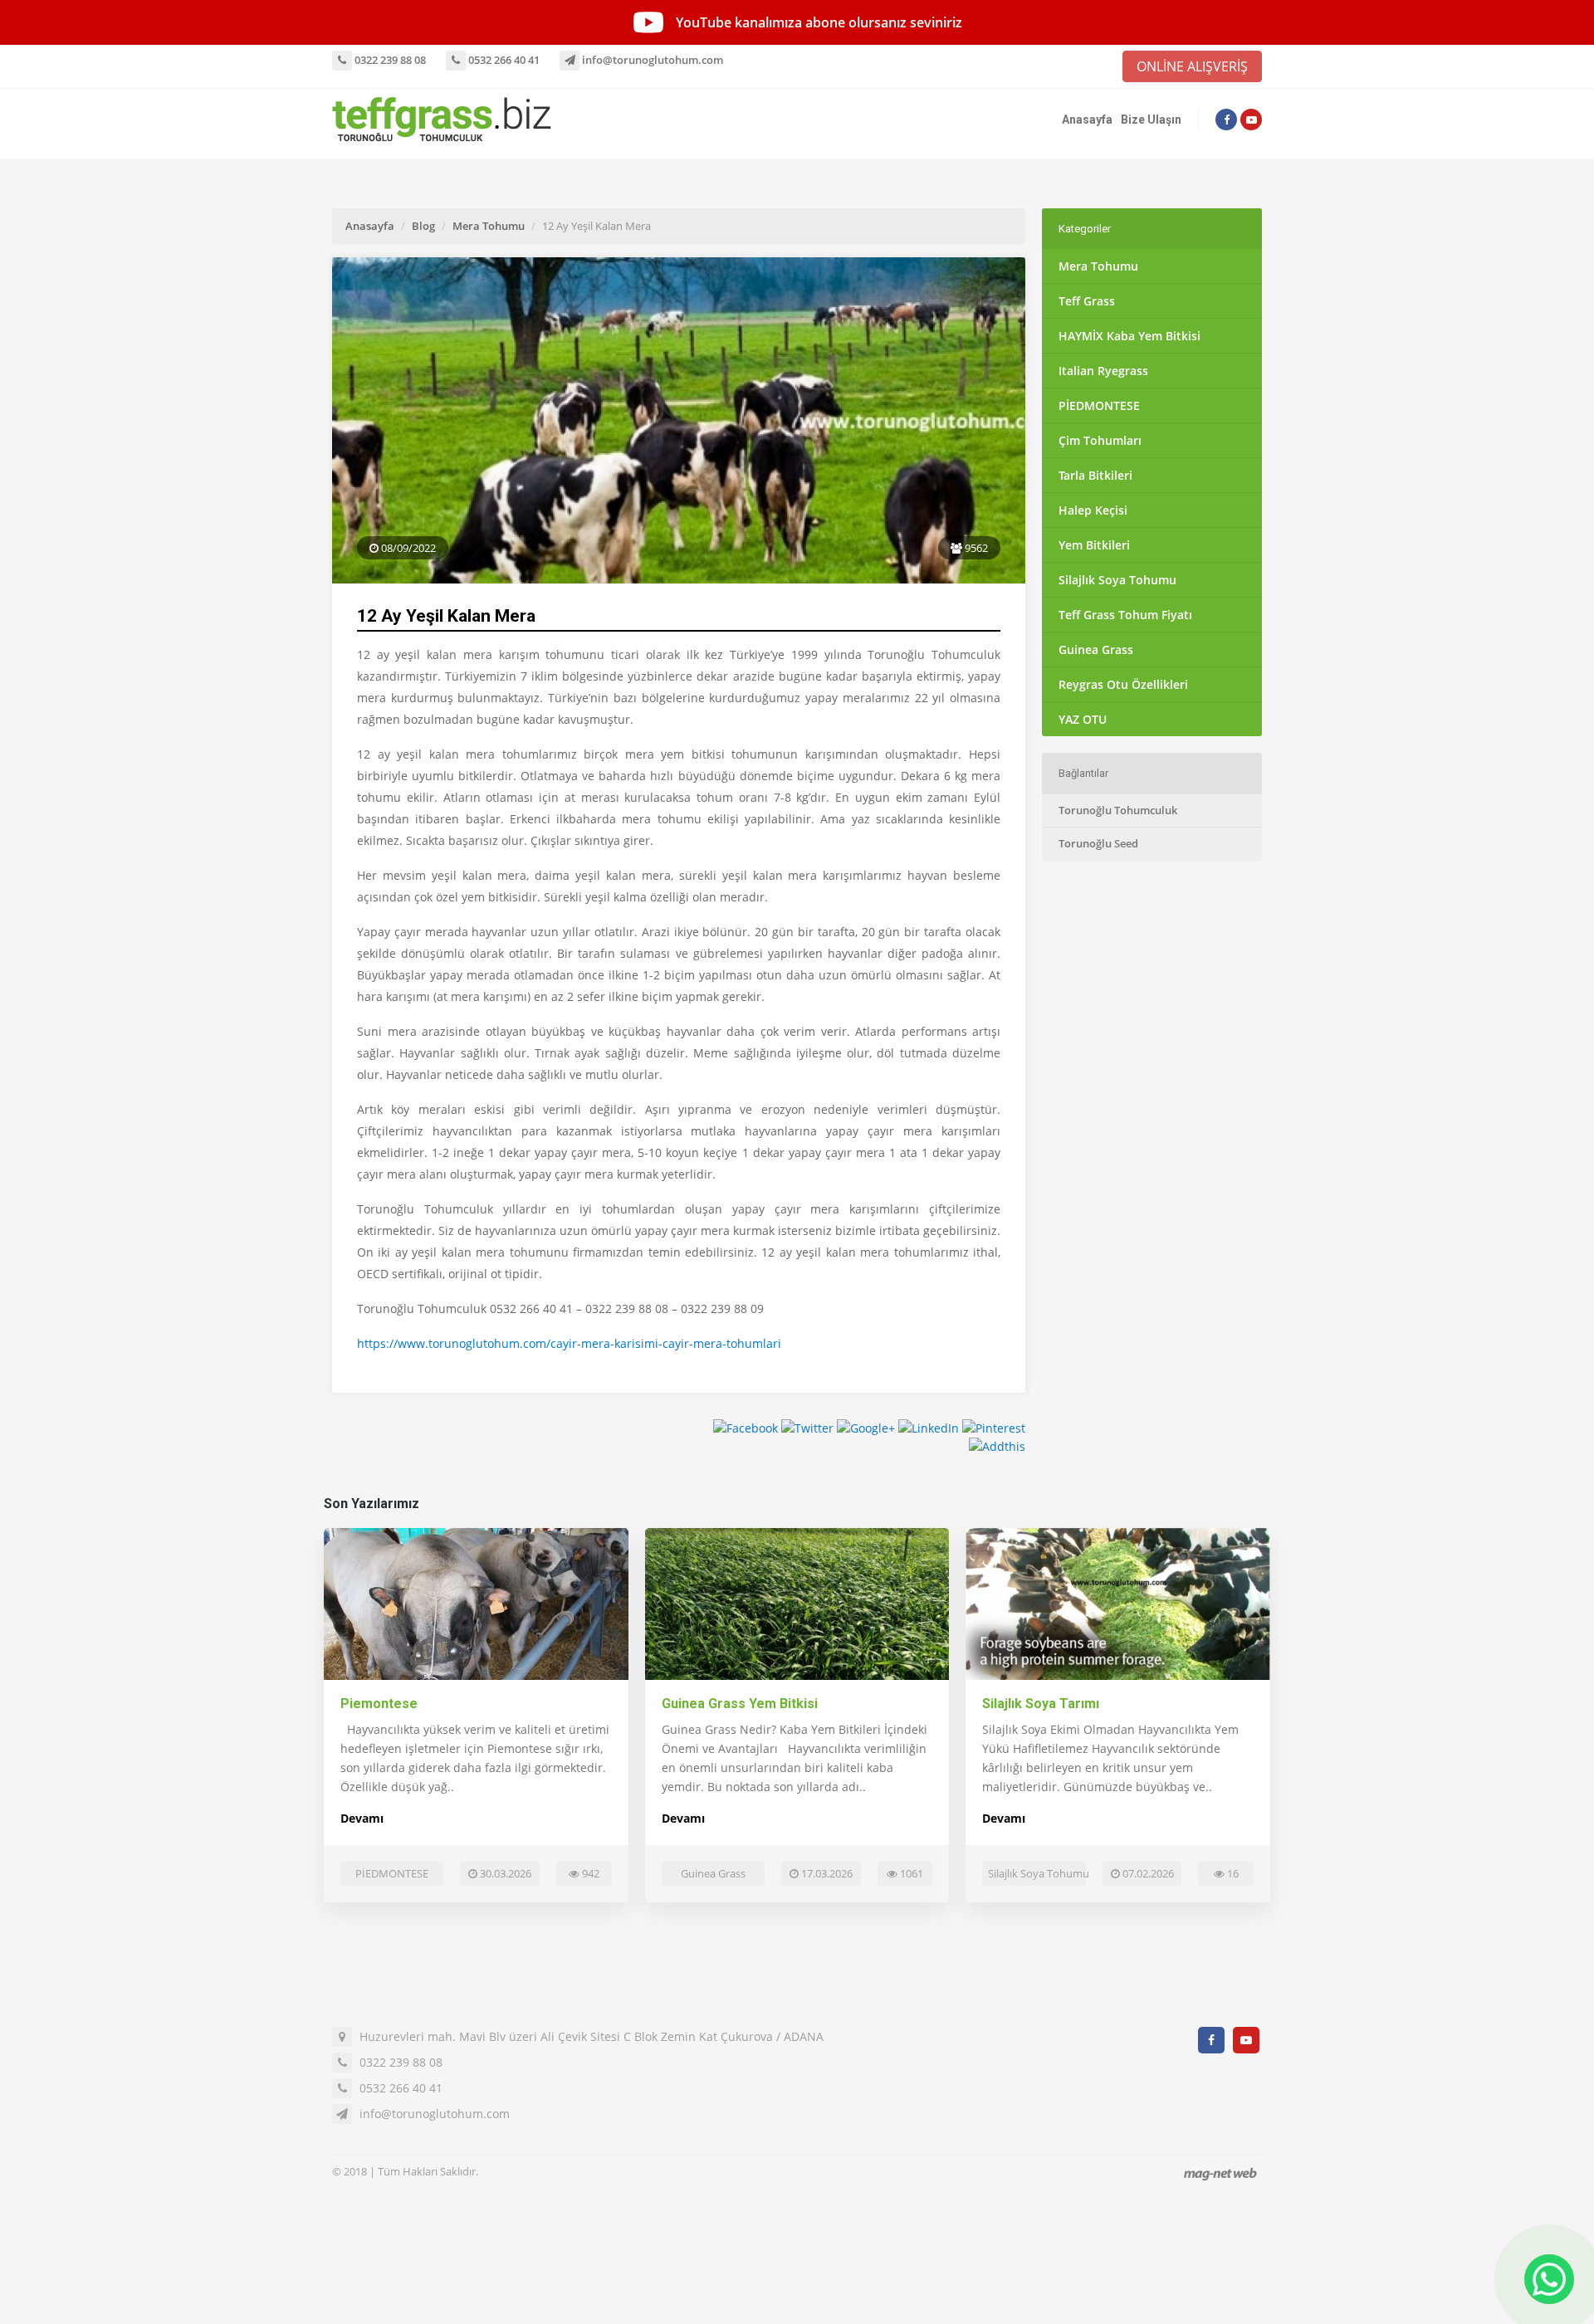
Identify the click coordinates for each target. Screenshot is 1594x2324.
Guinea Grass (1096, 649)
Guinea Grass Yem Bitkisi (740, 1704)
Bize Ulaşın (1151, 120)
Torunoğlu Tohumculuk (1118, 810)
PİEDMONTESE (1099, 405)
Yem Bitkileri (1094, 545)
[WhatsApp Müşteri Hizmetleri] (1549, 2279)
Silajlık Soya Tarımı (1041, 1704)
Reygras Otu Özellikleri (1123, 684)
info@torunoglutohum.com (651, 60)
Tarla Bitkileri (1095, 475)
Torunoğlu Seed (1098, 843)
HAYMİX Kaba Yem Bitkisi (1129, 336)
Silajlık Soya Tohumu (1117, 580)
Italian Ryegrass (1103, 371)
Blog (423, 226)
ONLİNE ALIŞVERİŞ (1192, 66)
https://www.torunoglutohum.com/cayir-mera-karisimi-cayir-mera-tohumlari (569, 1343)
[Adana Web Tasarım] (1220, 2173)
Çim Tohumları (1100, 440)
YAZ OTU (1083, 719)
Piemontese (379, 1704)
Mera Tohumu (489, 226)
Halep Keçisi (1093, 510)
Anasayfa (1087, 120)
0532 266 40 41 (503, 60)
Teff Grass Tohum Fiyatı (1125, 615)
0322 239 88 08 (389, 60)
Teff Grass (1087, 301)
